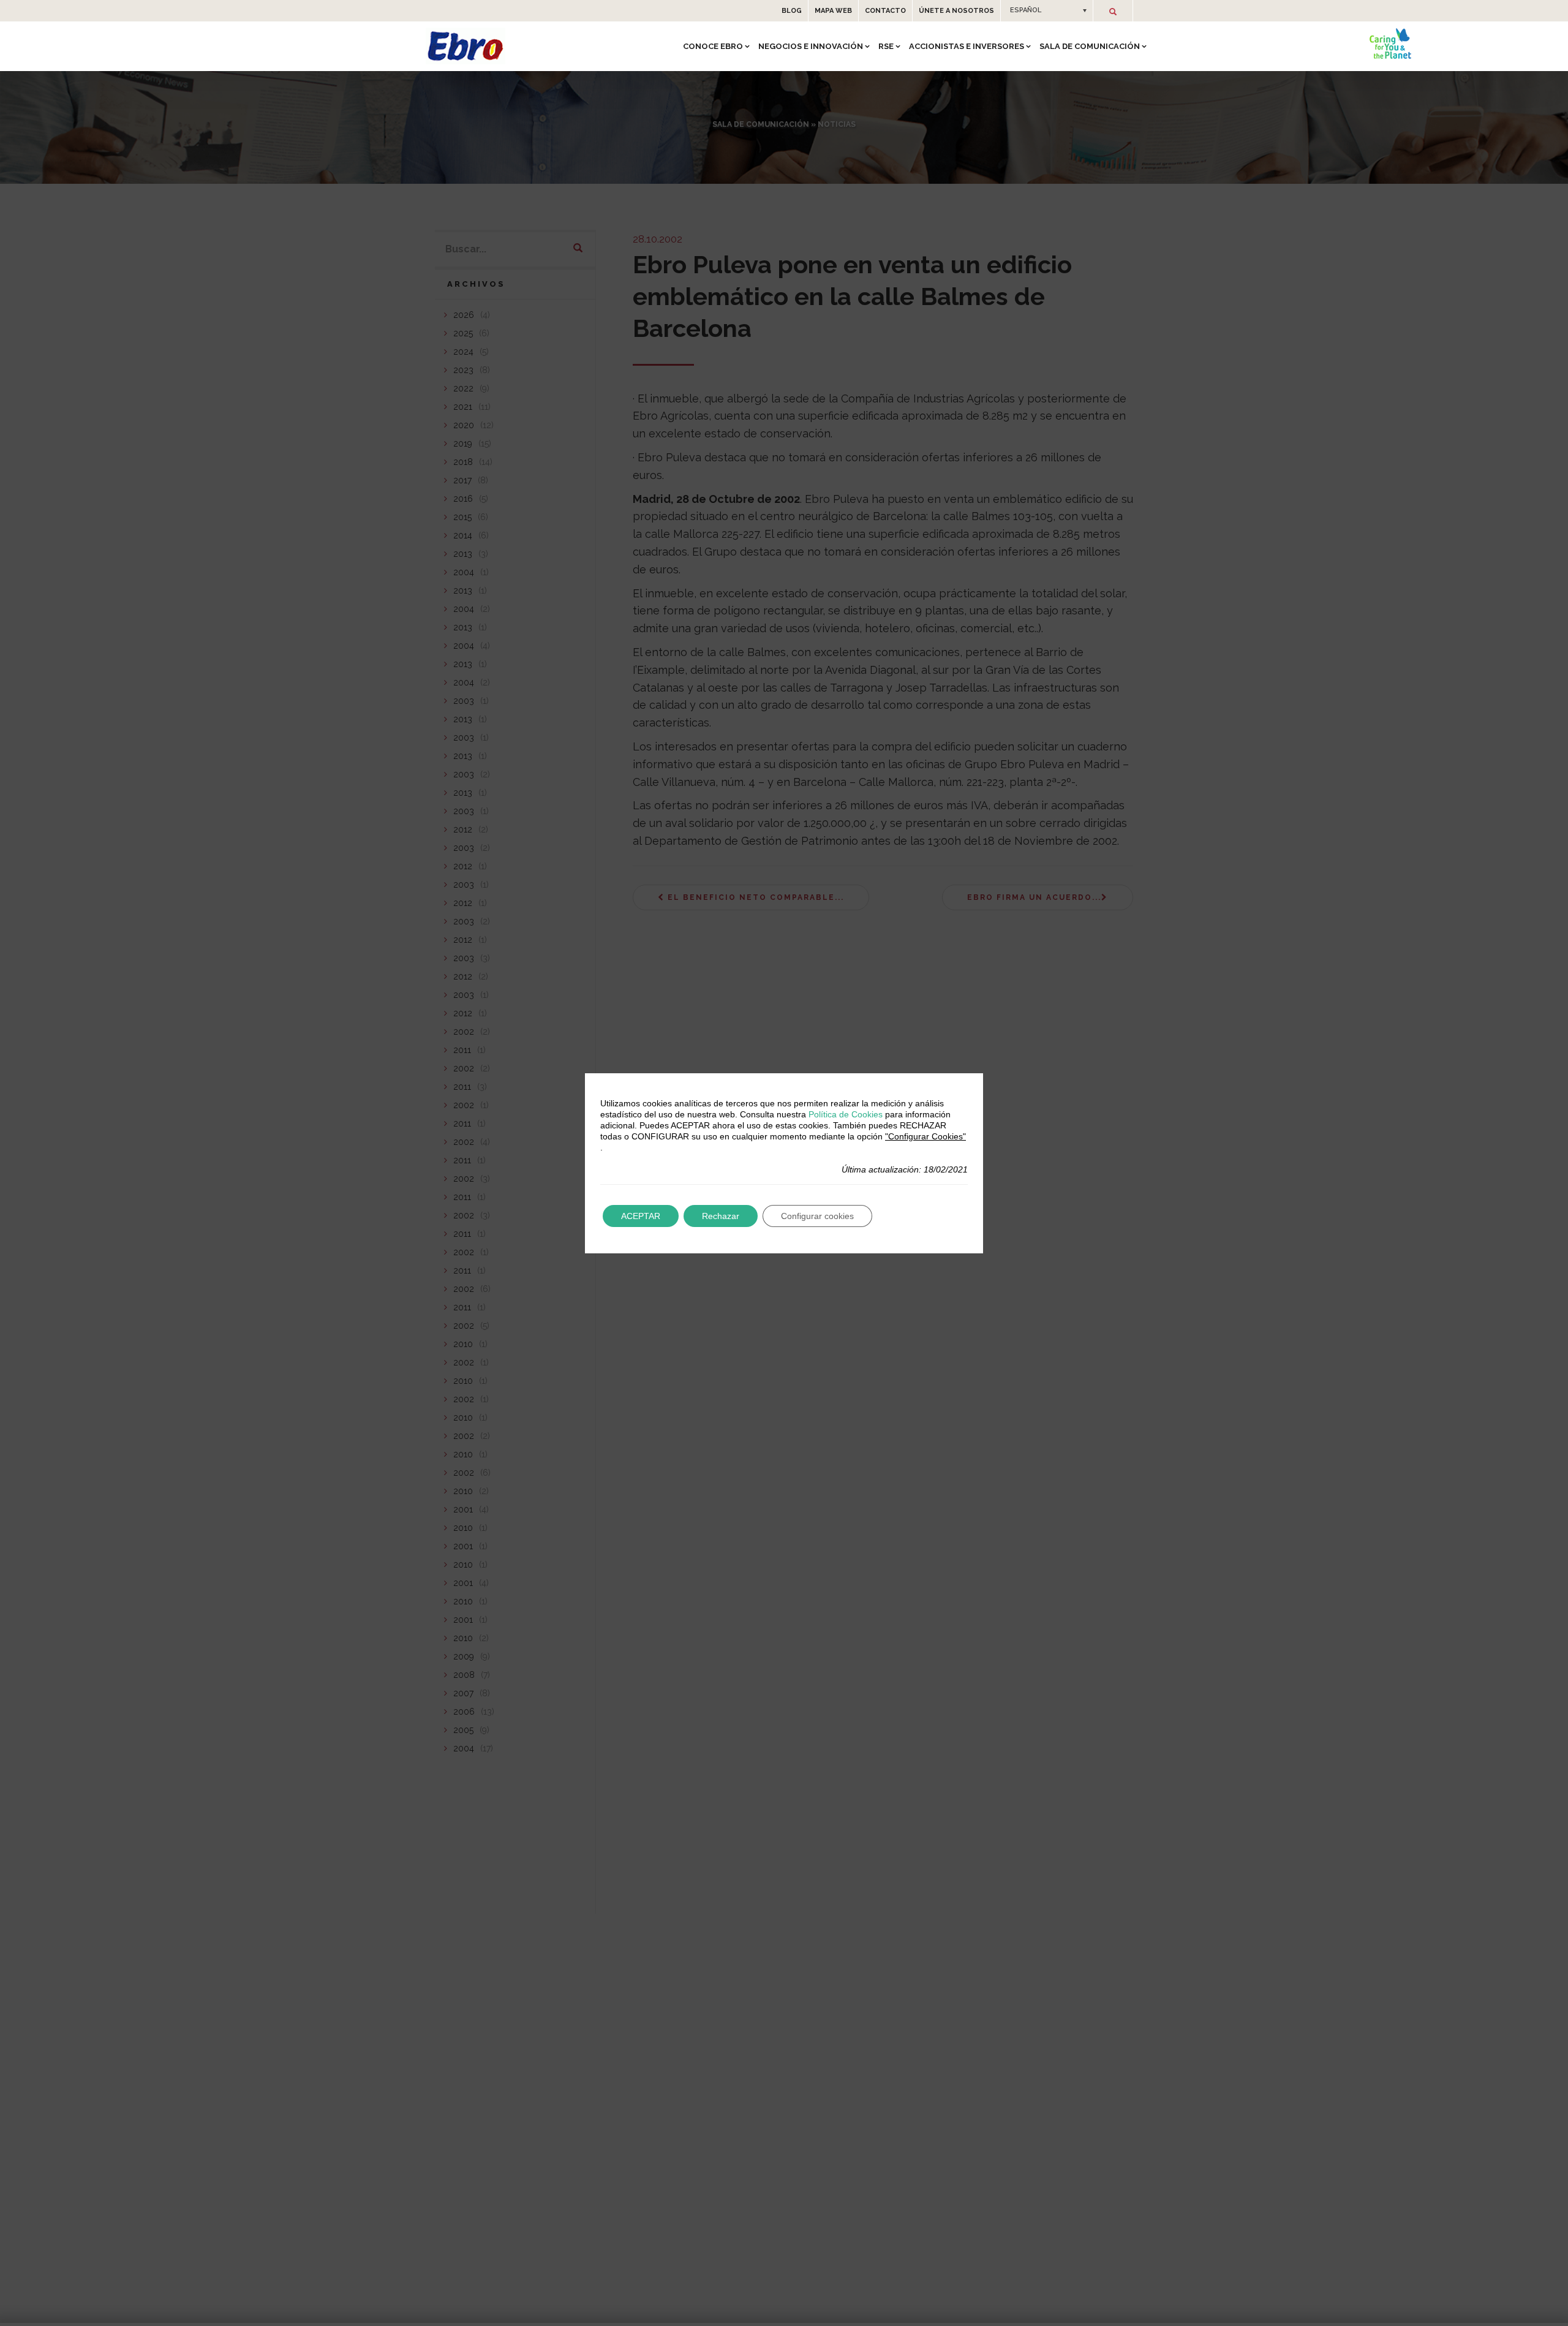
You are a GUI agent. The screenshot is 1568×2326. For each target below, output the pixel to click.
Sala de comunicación (1090, 46)
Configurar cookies (817, 1216)
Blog (792, 11)
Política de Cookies (846, 1114)
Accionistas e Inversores (967, 46)
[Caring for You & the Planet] (1390, 43)
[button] (1047, 10)
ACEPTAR (641, 1216)
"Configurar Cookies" (925, 1136)
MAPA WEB (833, 11)
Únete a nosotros (956, 11)
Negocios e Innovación (811, 46)
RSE (886, 46)
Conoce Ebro (713, 46)
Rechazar (721, 1216)
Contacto (885, 11)
